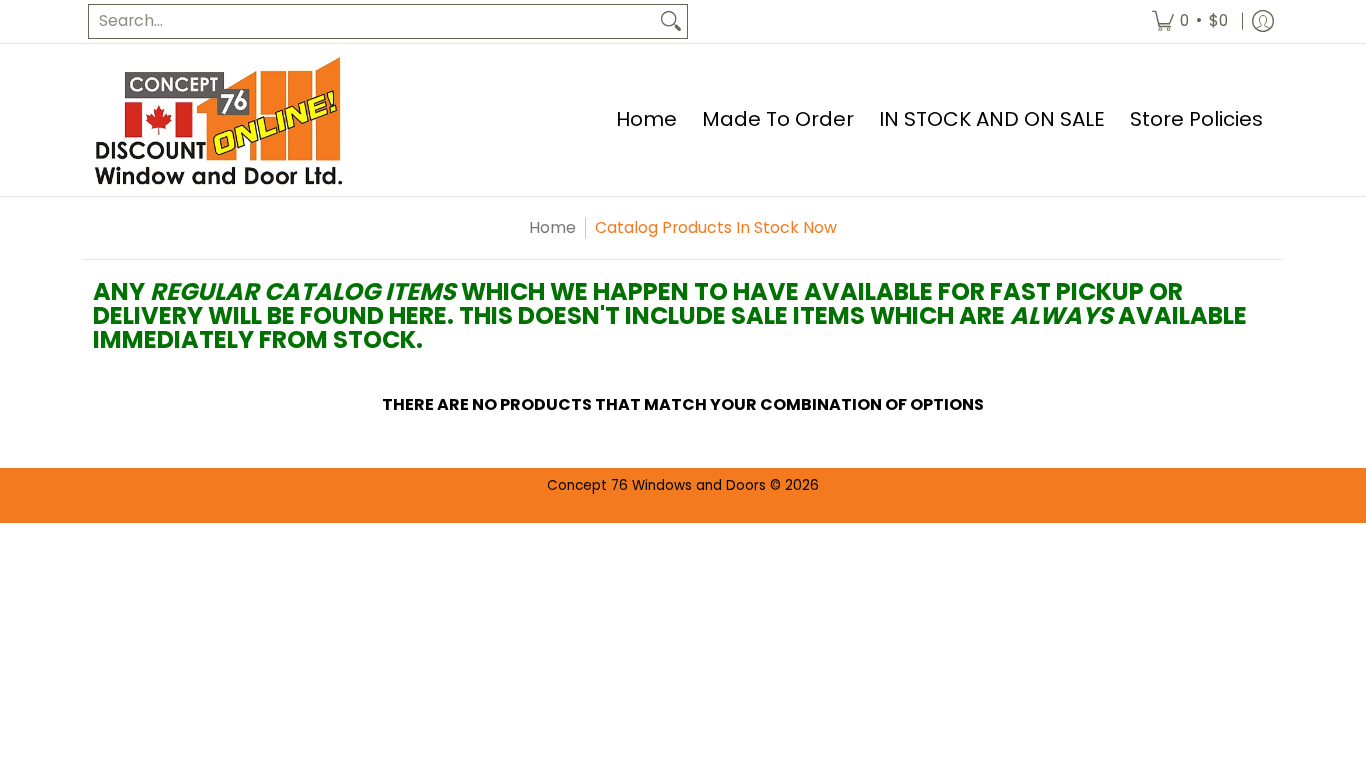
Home (552, 227)
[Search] (671, 21)
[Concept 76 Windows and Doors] (218, 120)
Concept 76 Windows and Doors (658, 485)
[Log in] (1263, 21)
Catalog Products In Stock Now (716, 227)
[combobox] (372, 21)
